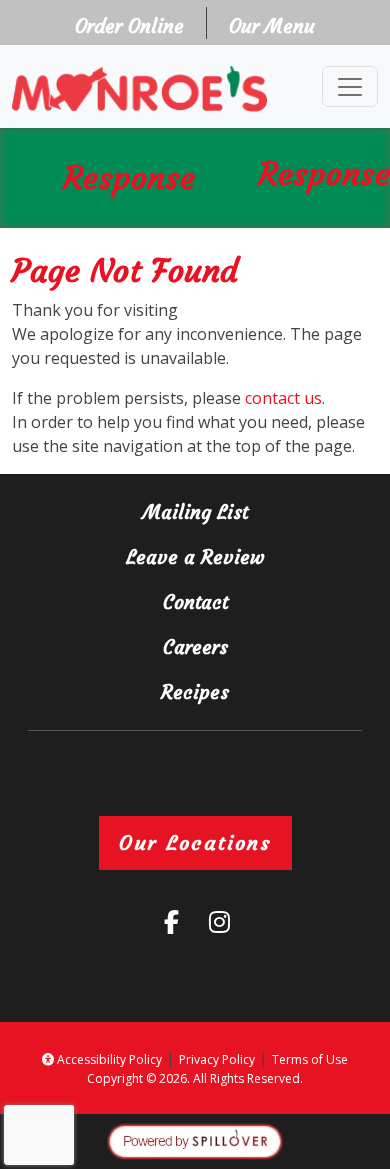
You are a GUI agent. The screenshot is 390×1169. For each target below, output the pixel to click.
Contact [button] (246, 601)
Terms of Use (310, 1059)
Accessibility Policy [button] (108, 1059)
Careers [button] (246, 646)
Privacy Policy (217, 1059)
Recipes (195, 692)
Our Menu (272, 26)
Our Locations (195, 842)
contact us (283, 398)
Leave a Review (228, 556)
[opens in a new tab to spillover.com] (195, 1140)
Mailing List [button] (236, 511)
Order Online (135, 25)
